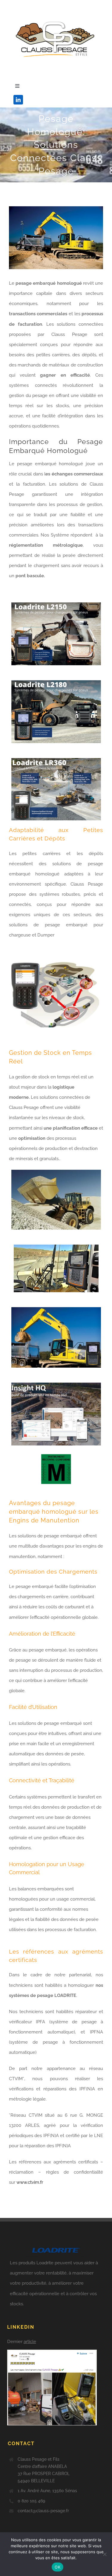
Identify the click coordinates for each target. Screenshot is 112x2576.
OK (57, 2567)
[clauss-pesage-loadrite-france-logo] (56, 14)
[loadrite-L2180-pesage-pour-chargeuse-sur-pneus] (56, 682)
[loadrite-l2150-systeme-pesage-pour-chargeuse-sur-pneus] (56, 604)
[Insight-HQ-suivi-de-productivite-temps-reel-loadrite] (56, 1385)
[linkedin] (18, 100)
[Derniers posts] (57, 2375)
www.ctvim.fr (30, 2182)
